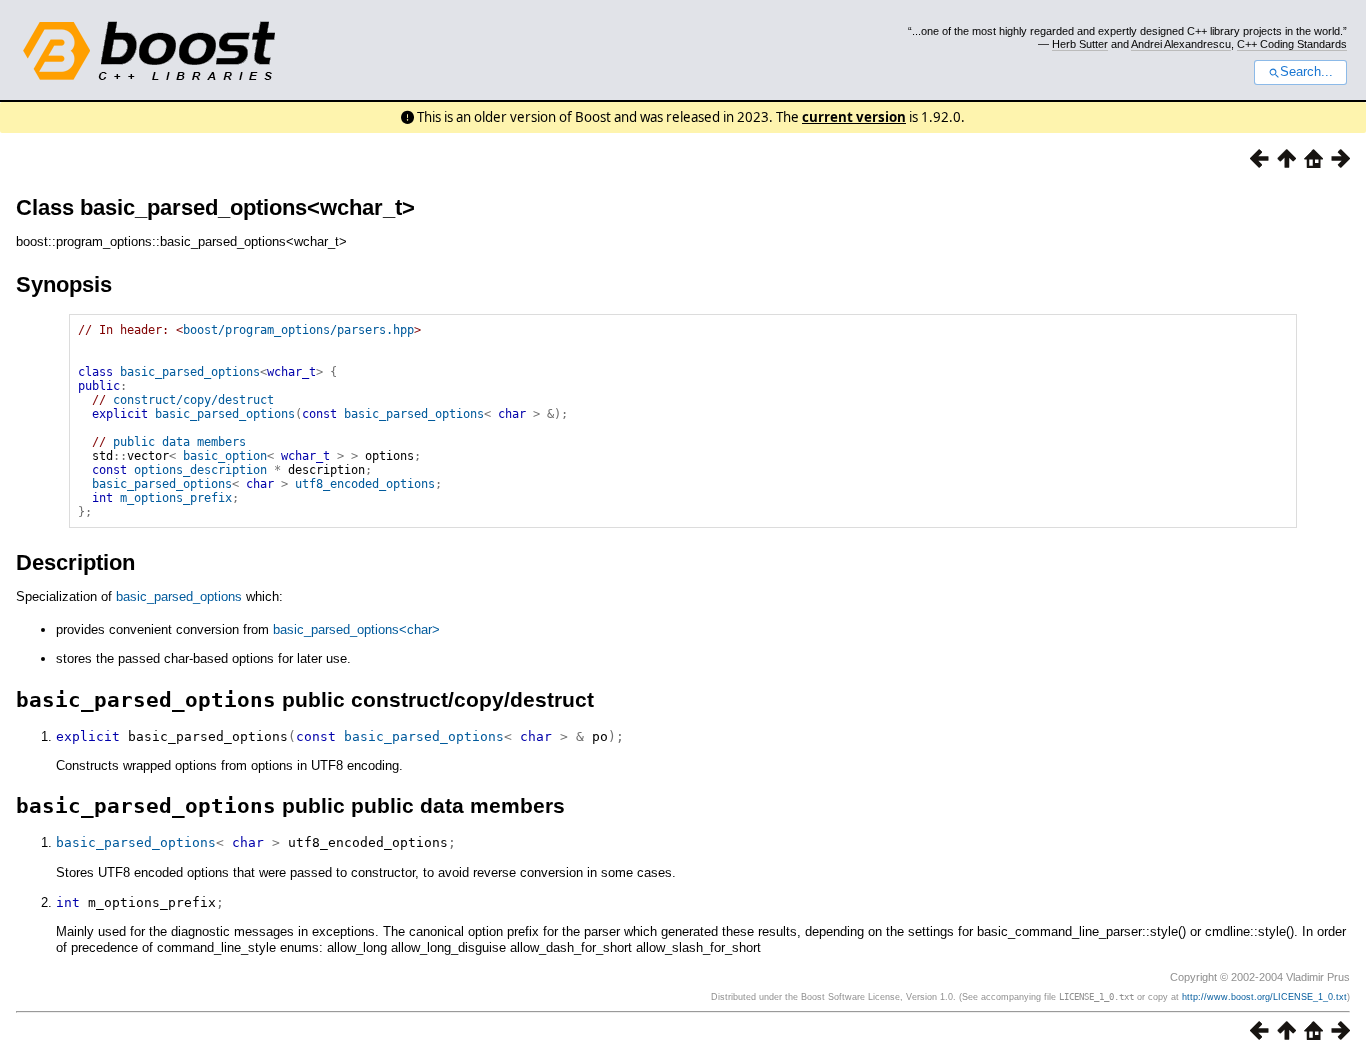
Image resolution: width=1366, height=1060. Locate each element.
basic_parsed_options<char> (356, 629)
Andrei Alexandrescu (1181, 44)
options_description (200, 470)
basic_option (225, 456)
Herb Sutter (1080, 44)
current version (854, 117)
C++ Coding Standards (1292, 44)
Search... (1306, 72)
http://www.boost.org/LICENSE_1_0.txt (1264, 997)
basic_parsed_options (190, 372)
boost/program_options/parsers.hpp (298, 330)
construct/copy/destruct (193, 400)
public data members (179, 442)
